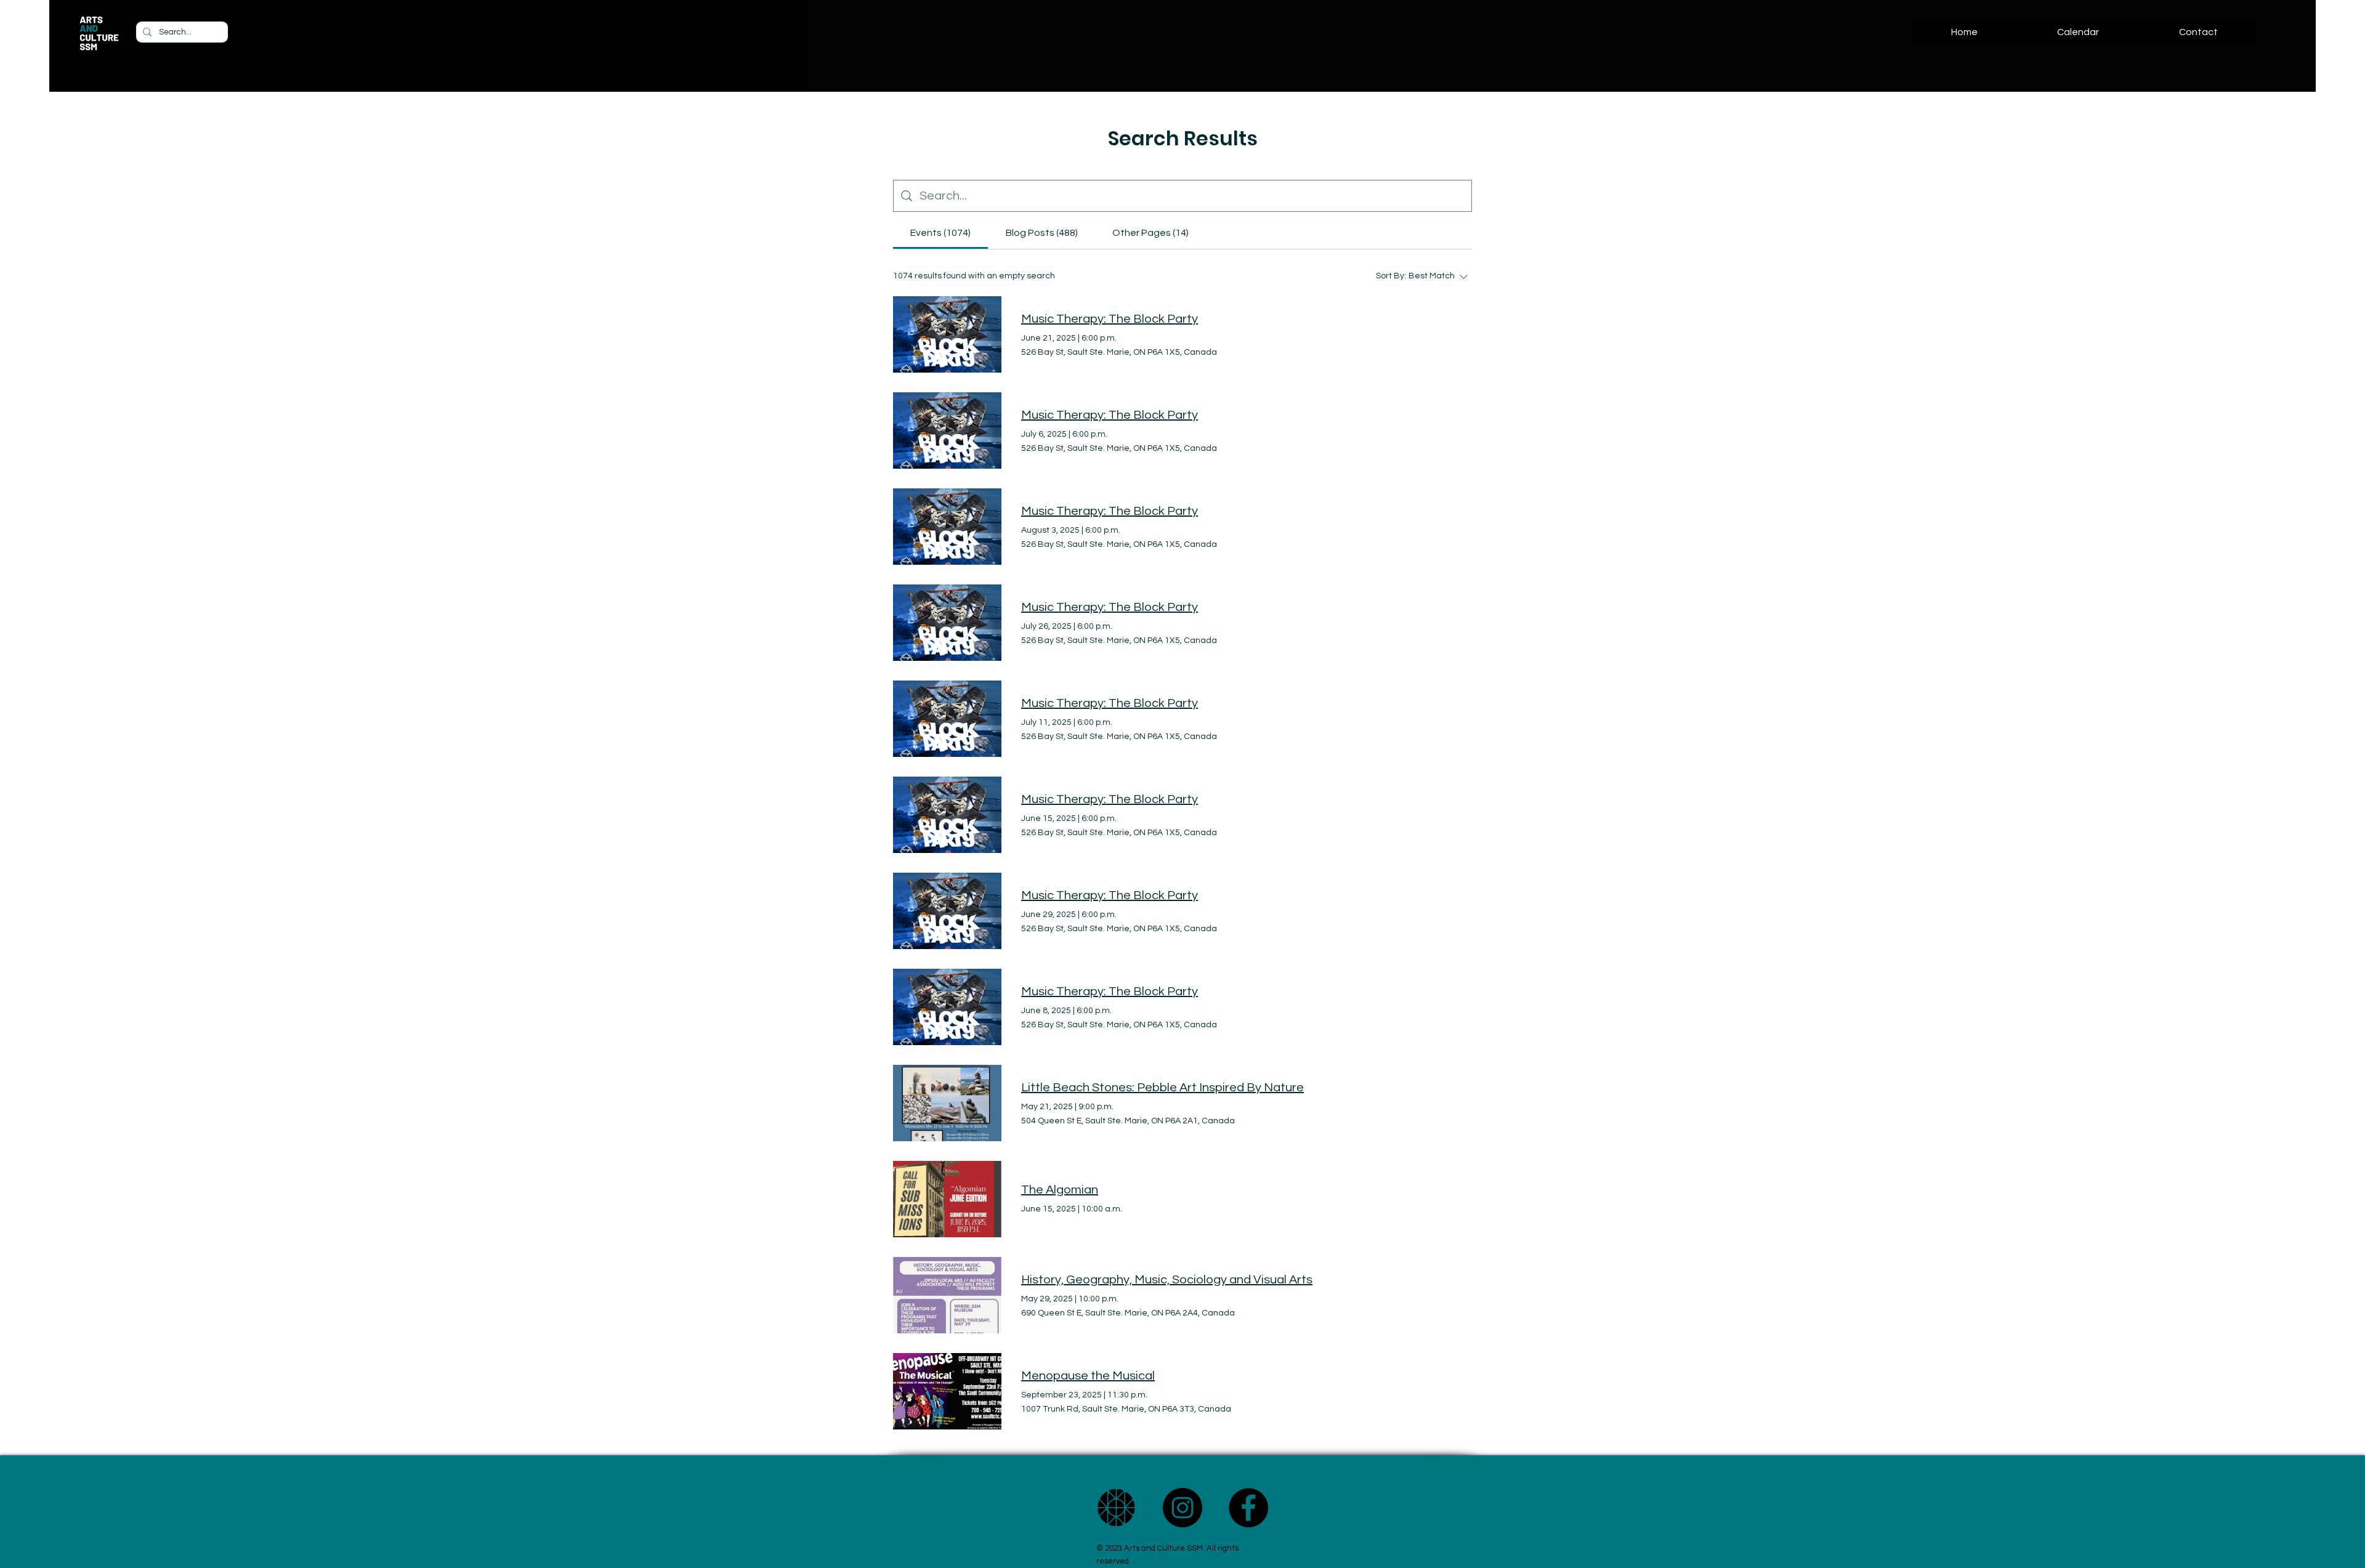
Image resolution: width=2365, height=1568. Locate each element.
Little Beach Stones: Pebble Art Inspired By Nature (1162, 1088)
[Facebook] (1248, 1508)
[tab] (940, 233)
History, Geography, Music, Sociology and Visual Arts (1167, 1280)
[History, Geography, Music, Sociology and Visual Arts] (947, 1295)
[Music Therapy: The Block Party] (947, 334)
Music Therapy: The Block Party (1110, 319)
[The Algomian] (947, 1199)
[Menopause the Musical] (947, 1391)
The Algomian (1060, 1190)
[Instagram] (1182, 1508)
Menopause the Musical (1088, 1376)
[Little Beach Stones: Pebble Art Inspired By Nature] (947, 1103)
